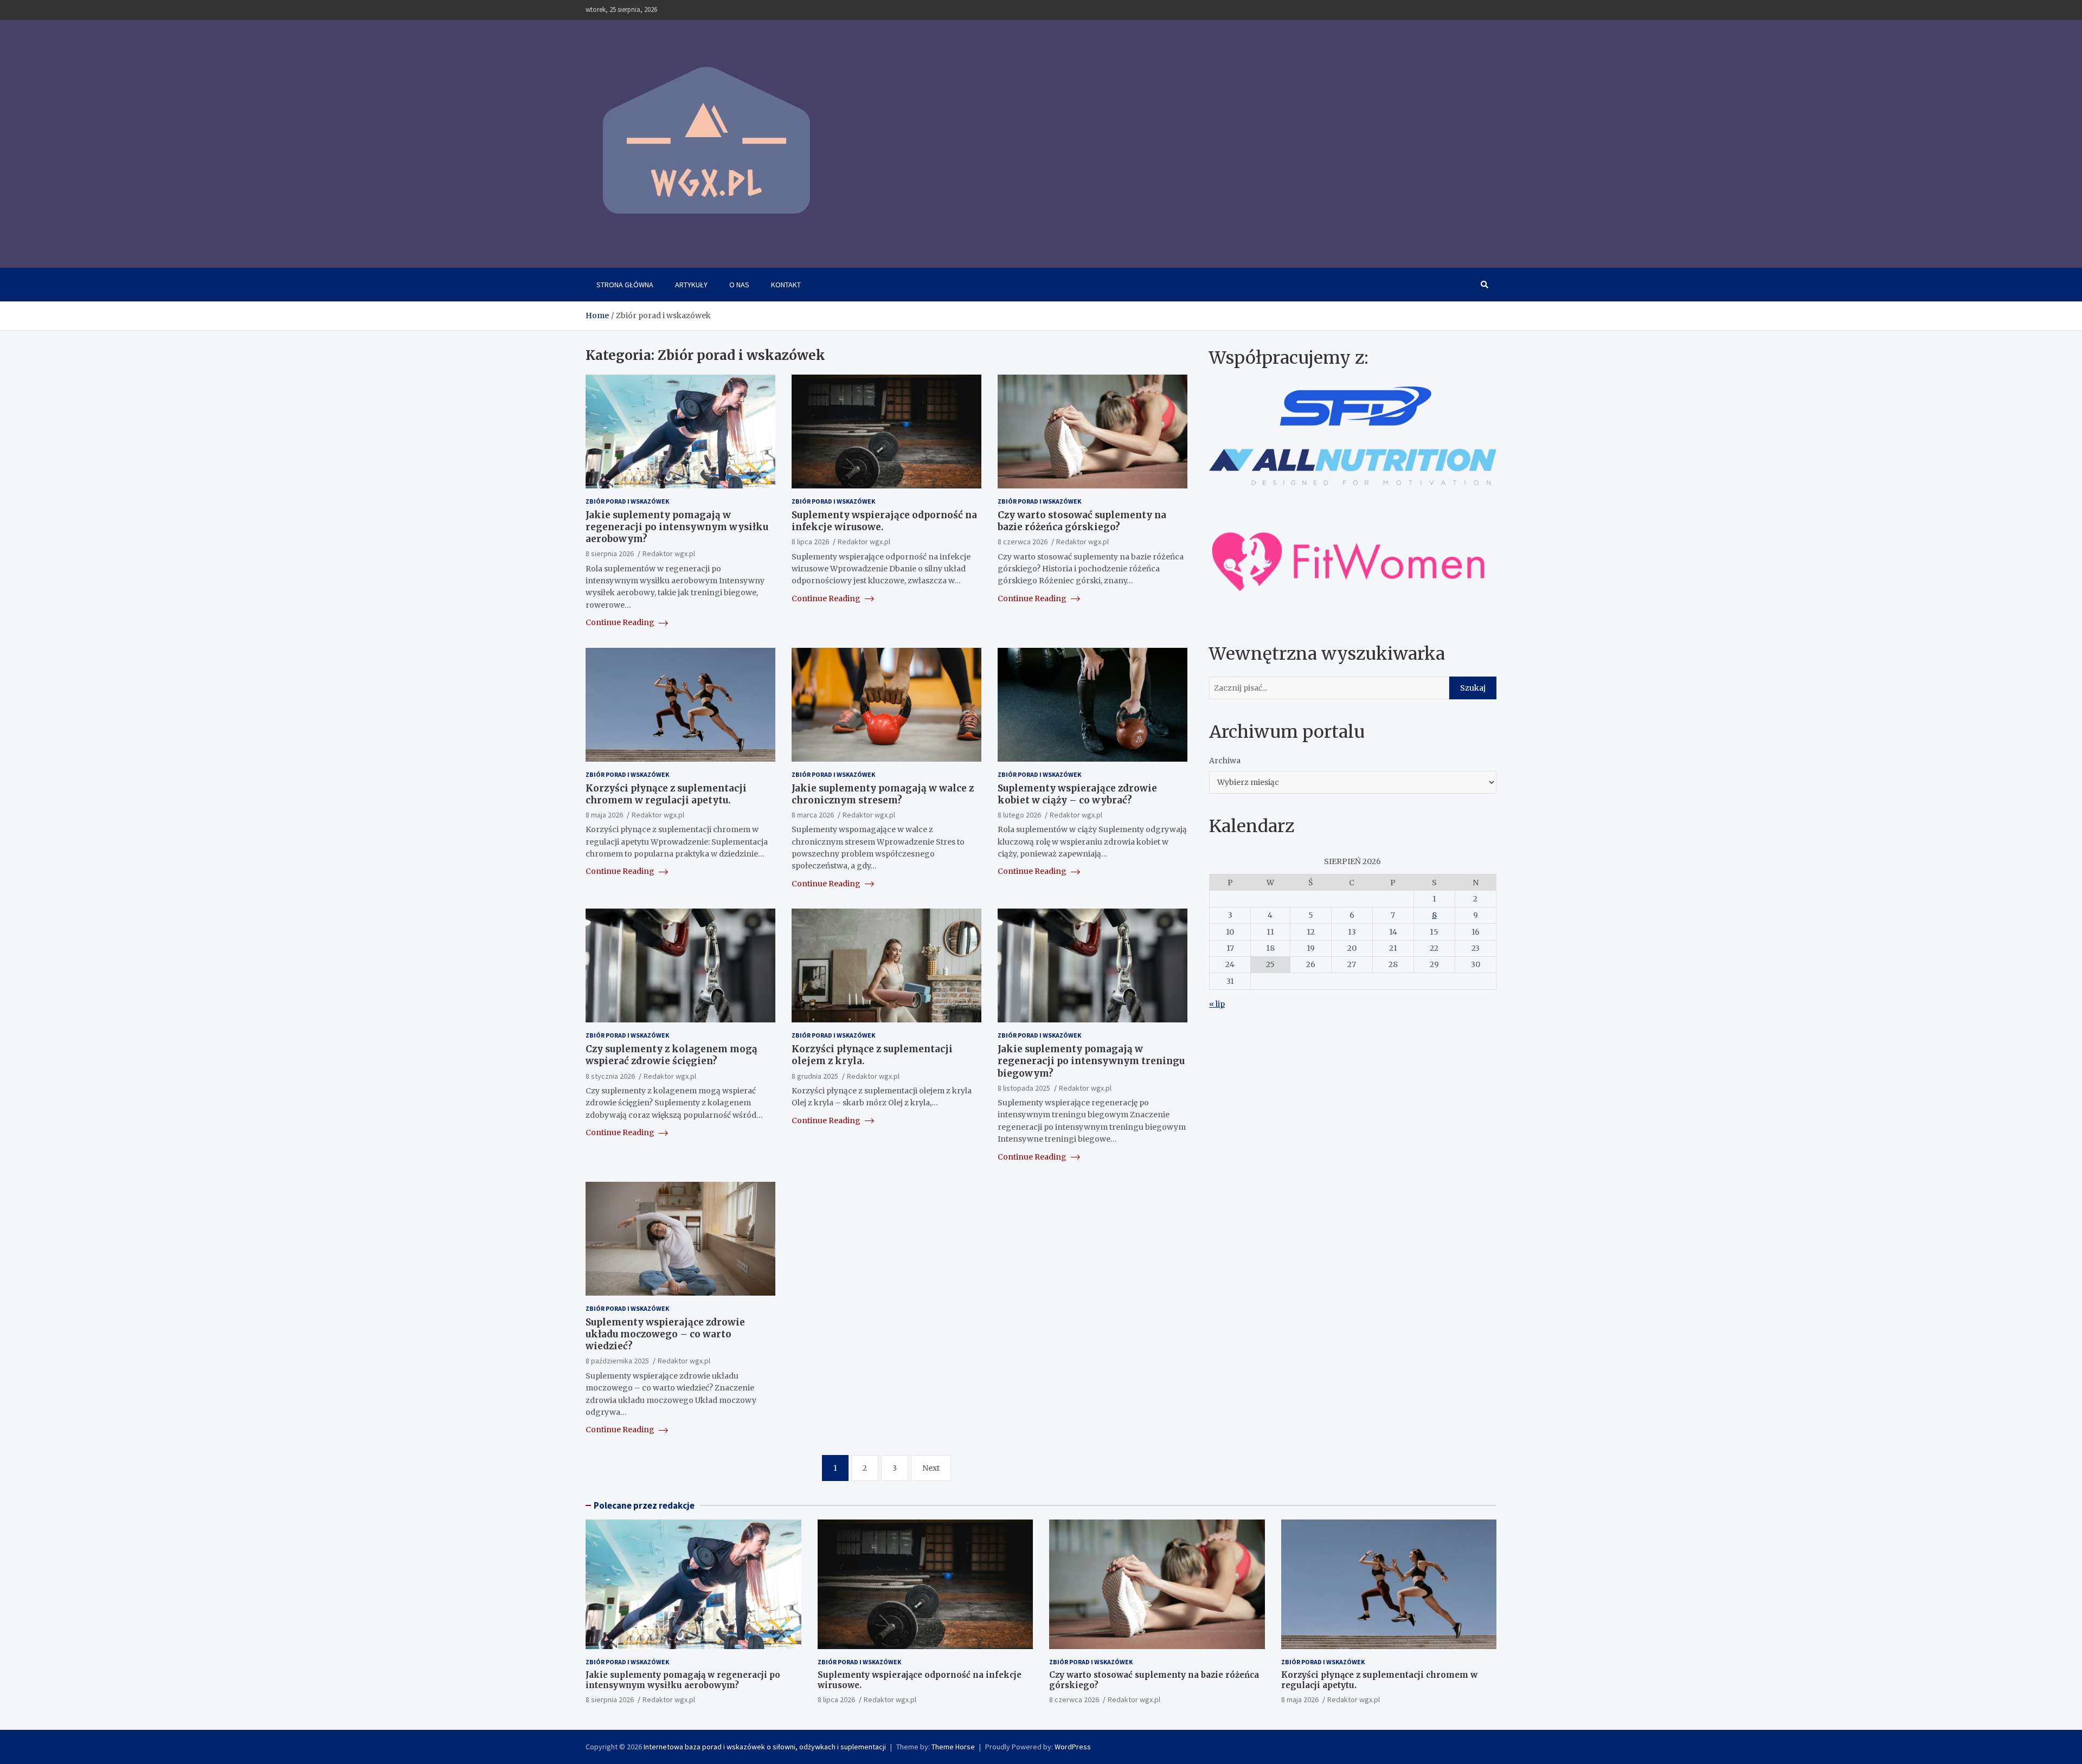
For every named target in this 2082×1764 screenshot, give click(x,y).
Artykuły (691, 285)
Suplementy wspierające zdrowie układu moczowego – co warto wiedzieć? (665, 1334)
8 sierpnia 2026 (610, 553)
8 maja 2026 (604, 815)
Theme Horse (953, 1747)
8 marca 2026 (813, 815)
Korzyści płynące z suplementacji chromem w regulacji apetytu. (666, 794)
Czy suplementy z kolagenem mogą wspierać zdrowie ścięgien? (671, 1055)
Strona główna (625, 285)
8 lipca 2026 (810, 542)
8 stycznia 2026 (610, 1076)
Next (931, 1468)
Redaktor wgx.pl (669, 553)
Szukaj (1473, 687)
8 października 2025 (617, 1361)
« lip (1217, 1003)
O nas (739, 285)
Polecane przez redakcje (644, 1505)
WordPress (1073, 1747)
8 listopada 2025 (1024, 1088)
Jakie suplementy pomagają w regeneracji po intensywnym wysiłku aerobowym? (677, 527)
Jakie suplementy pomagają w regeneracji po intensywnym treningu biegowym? (1091, 1061)
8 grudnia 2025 (815, 1076)
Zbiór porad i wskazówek (627, 501)
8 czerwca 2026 (1023, 542)
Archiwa (1225, 760)
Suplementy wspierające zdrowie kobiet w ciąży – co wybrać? (1077, 794)
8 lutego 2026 (1019, 815)
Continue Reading (621, 622)
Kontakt (786, 285)
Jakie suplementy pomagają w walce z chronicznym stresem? (883, 794)
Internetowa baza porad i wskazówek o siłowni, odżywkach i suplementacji (765, 1747)
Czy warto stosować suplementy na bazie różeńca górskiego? (1082, 521)
